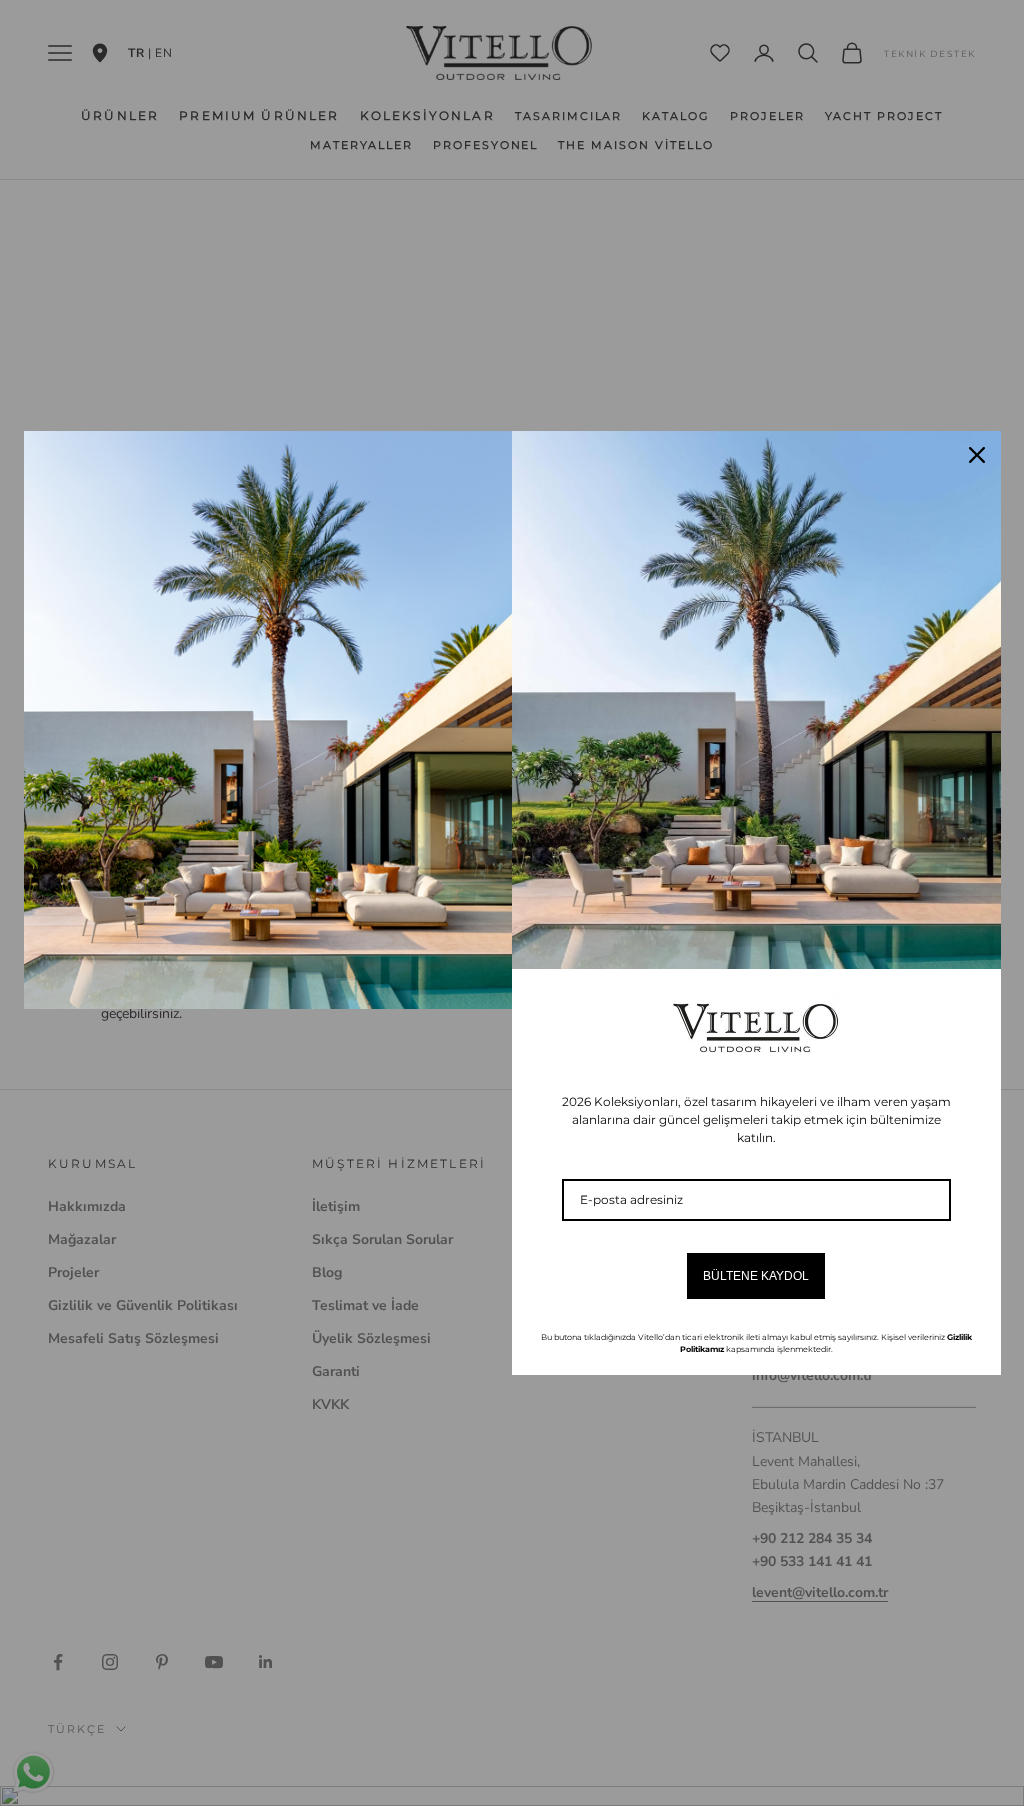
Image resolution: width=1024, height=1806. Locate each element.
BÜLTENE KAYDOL (756, 1276)
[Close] (977, 455)
